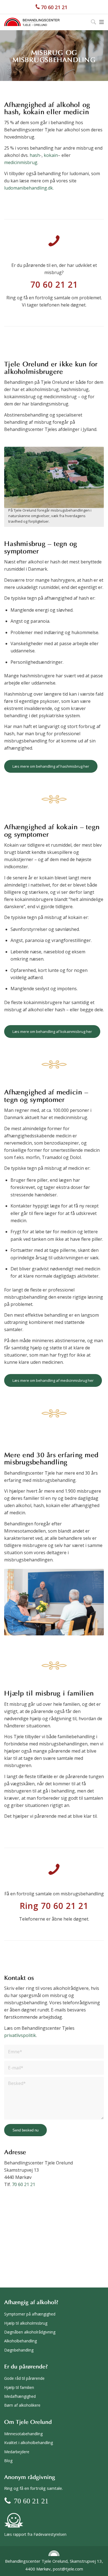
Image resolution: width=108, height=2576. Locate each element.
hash (35, 155)
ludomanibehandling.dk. (29, 188)
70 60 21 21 (54, 7)
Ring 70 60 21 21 (54, 1906)
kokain (51, 155)
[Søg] (91, 22)
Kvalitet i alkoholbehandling (29, 2443)
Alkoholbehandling (20, 2341)
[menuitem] (91, 22)
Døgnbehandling (19, 2350)
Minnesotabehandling (23, 2434)
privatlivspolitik (20, 2035)
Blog (8, 2461)
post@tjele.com (68, 2569)
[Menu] (101, 22)
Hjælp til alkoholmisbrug (26, 2323)
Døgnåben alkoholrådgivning (30, 2332)
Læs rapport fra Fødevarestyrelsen (35, 2534)
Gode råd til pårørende (24, 2378)
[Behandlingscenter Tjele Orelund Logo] (32, 22)
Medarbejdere (17, 2452)
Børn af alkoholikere (22, 2405)
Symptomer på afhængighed (30, 2314)
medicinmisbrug (21, 162)
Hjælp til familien (19, 2387)
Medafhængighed (20, 2396)
